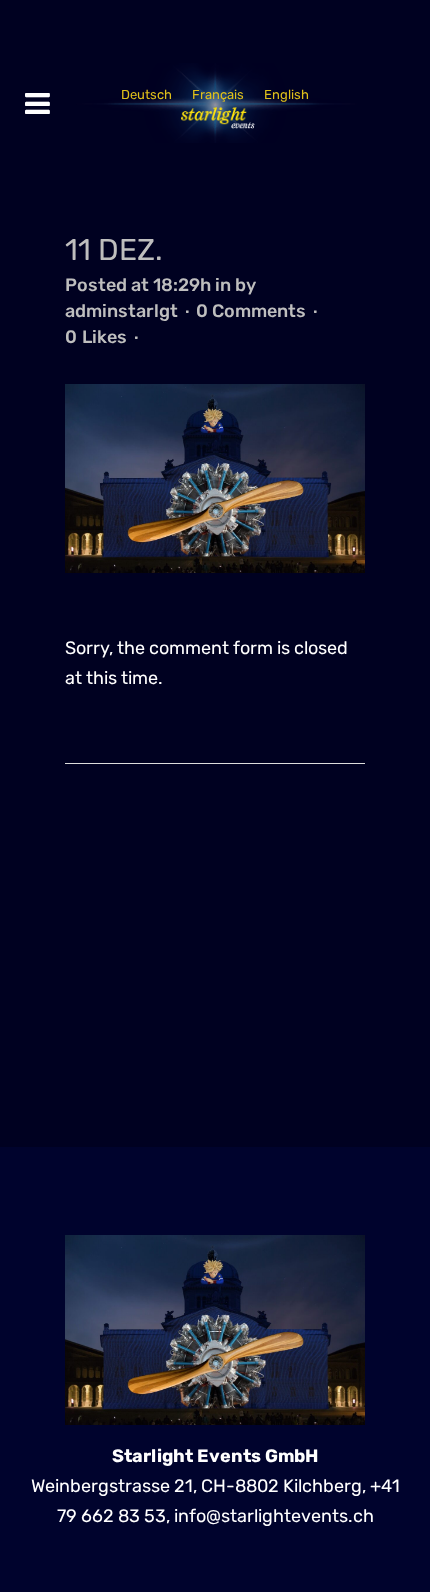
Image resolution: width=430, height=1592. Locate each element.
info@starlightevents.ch (274, 1516)
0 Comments (251, 311)
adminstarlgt (121, 311)
